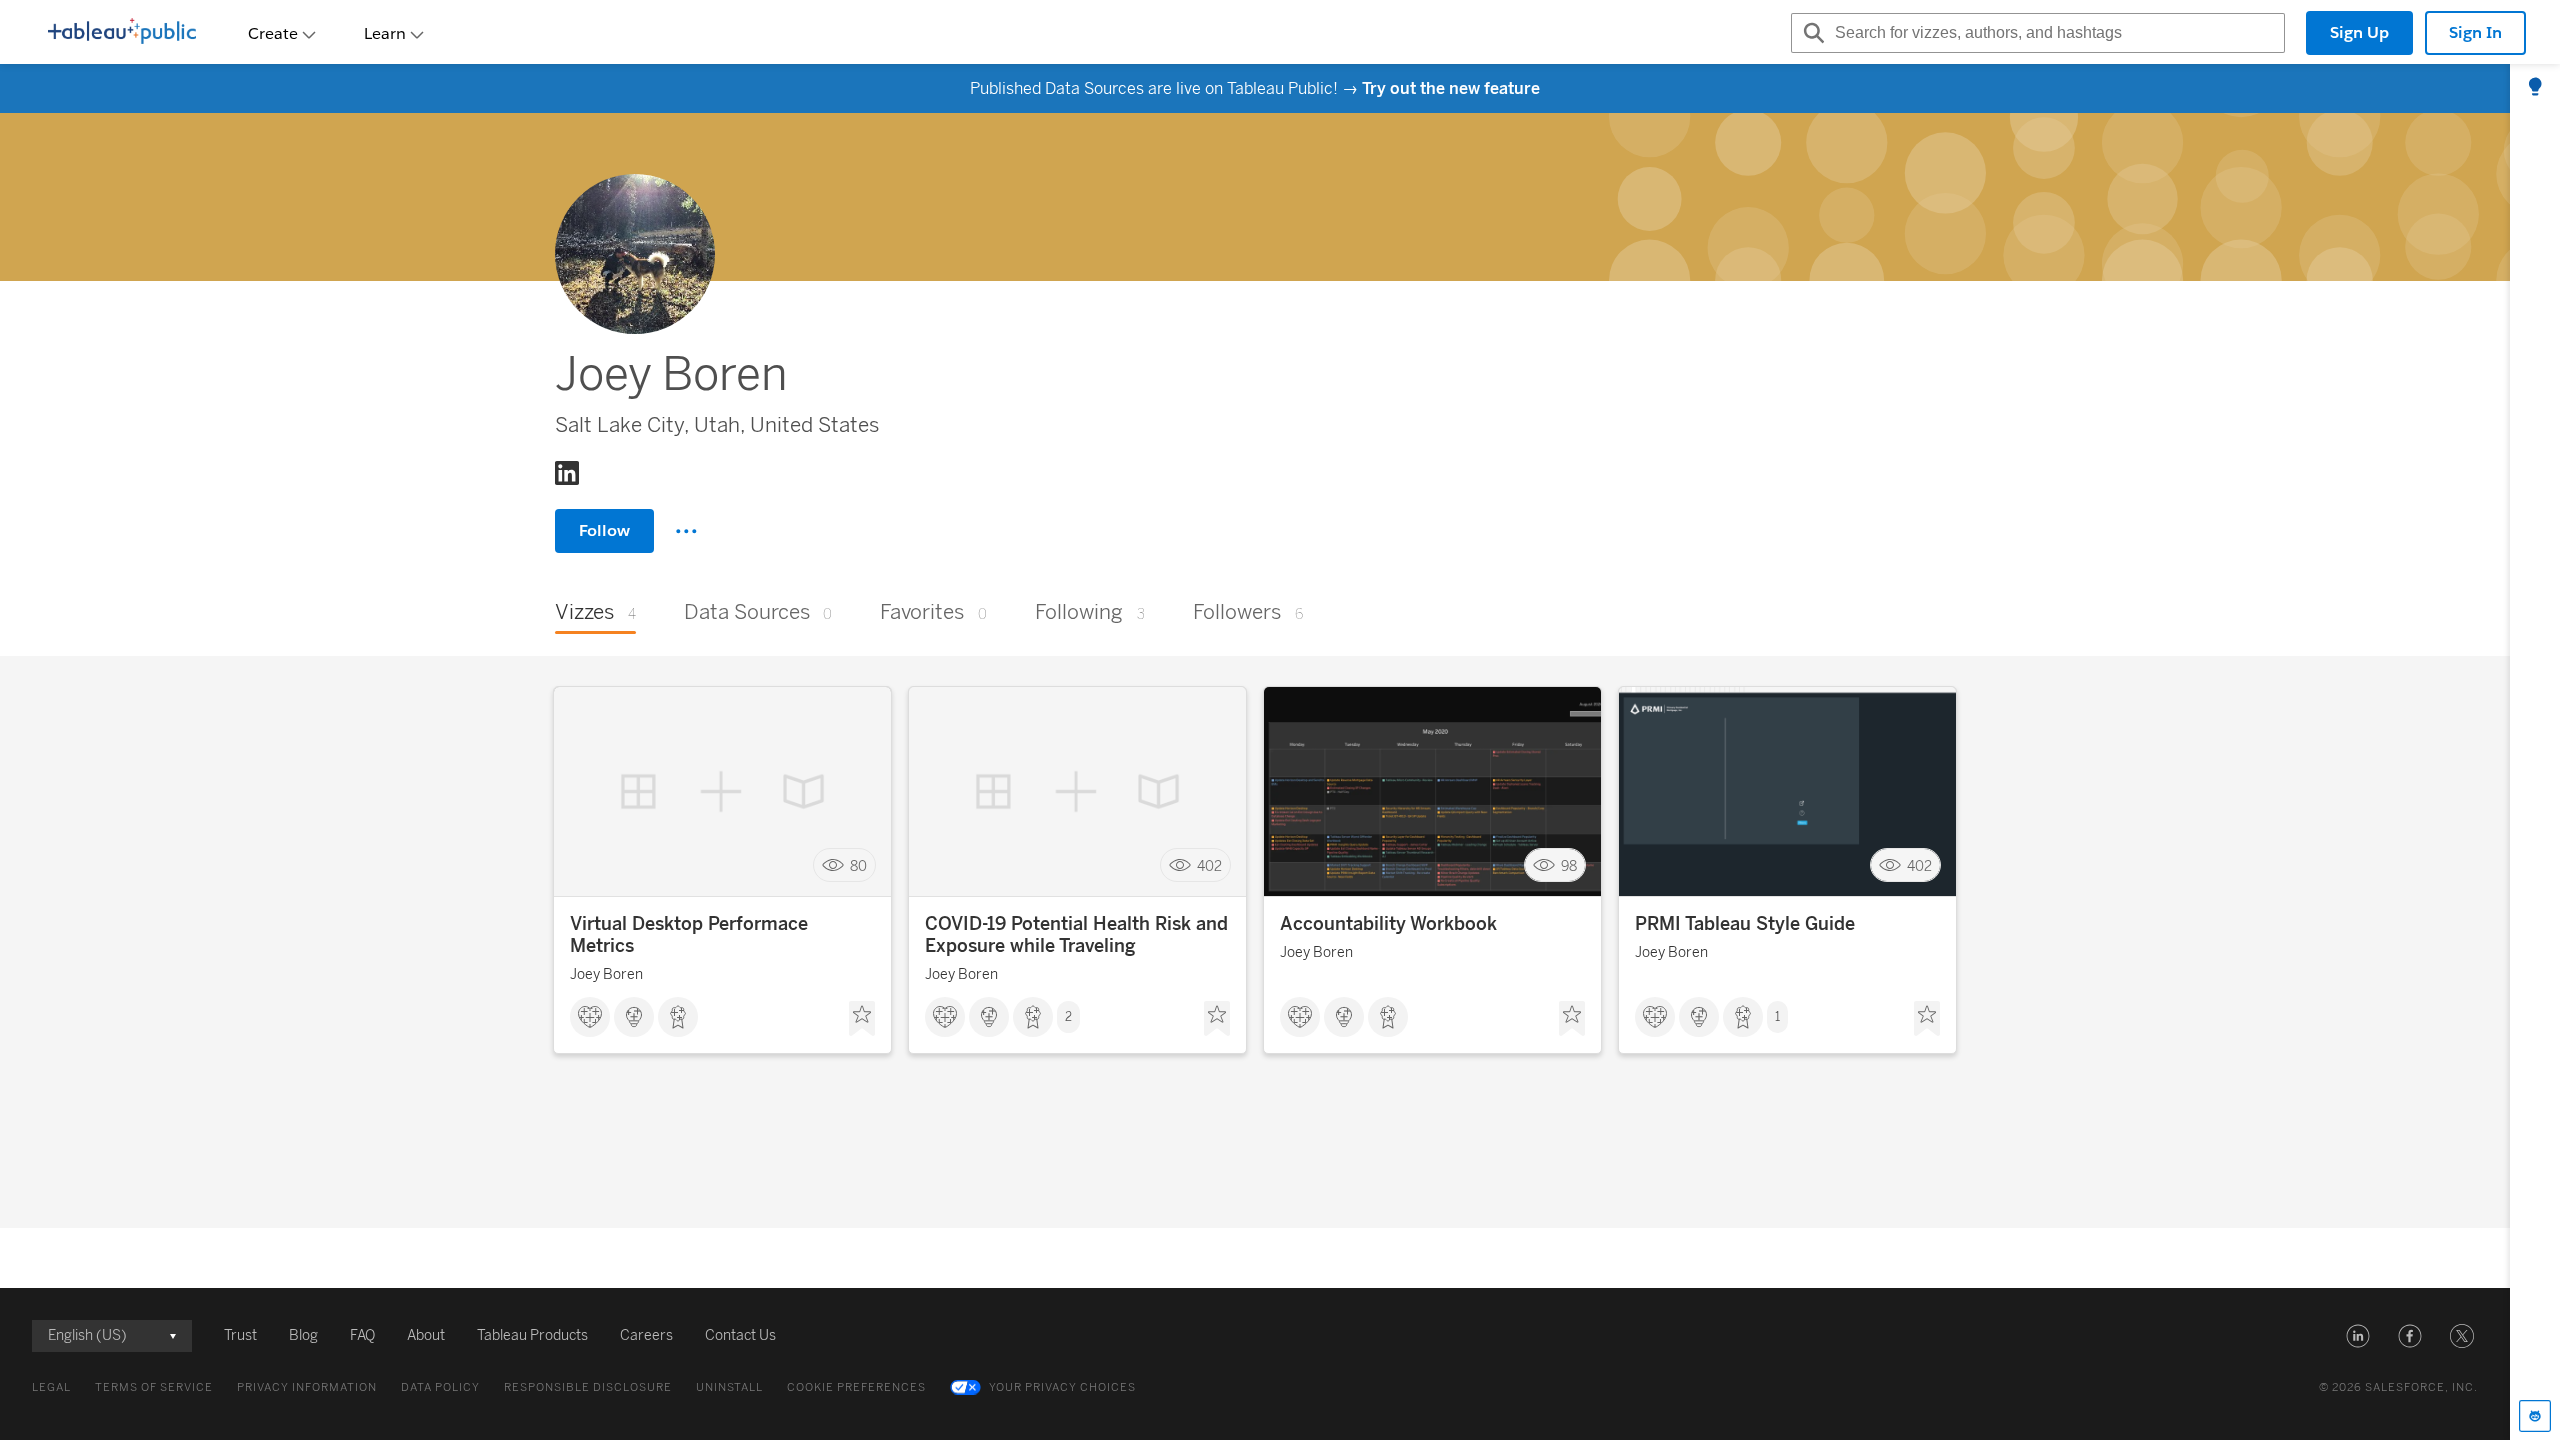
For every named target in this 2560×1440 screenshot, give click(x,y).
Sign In (2475, 32)
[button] (2358, 1336)
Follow (604, 530)
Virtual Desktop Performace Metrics (689, 935)
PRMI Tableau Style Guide (1745, 924)
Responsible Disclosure (588, 1387)
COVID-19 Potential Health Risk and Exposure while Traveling (1076, 935)
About (426, 1335)
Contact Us (740, 1335)
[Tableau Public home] (122, 33)
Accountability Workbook (1388, 924)
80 (858, 865)
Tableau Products (532, 1335)
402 (1209, 865)
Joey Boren (606, 974)
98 (1569, 865)
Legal (51, 1387)
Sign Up (2359, 32)
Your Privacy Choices (1062, 1387)
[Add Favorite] (862, 1019)
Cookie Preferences (856, 1387)
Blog (303, 1335)
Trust (240, 1335)
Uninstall (729, 1387)
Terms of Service (154, 1387)
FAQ (362, 1335)
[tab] (2535, 88)
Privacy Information (307, 1387)
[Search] (1811, 33)
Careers (646, 1335)
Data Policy (440, 1387)
